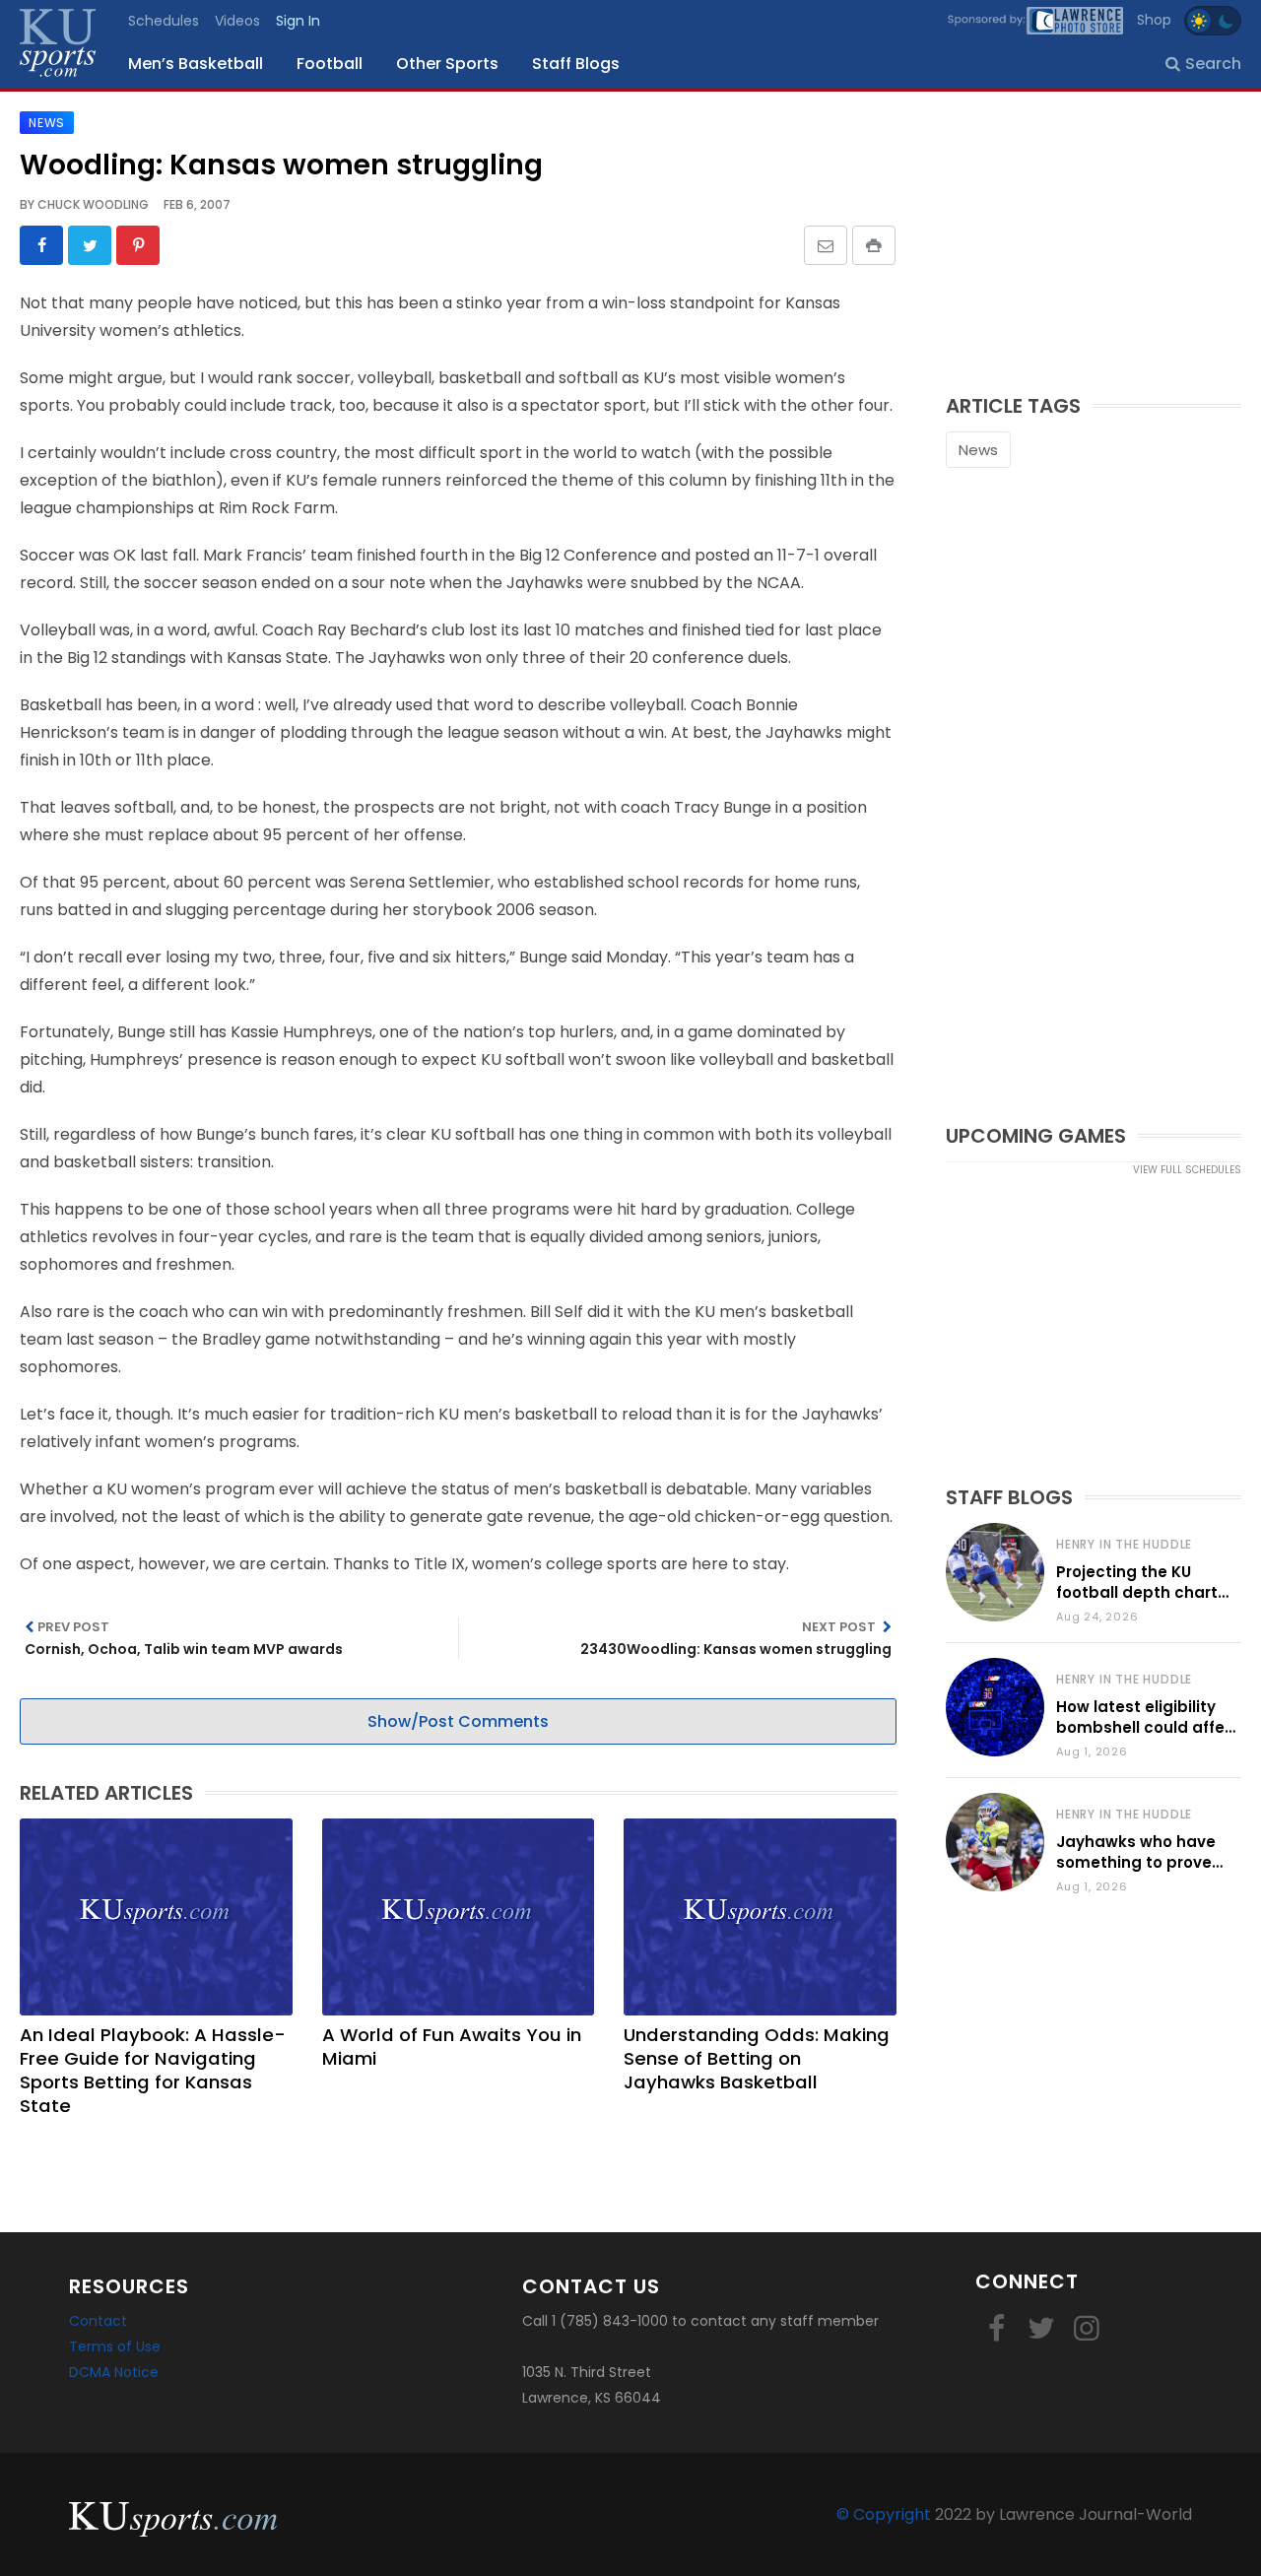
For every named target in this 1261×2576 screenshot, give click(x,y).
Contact (98, 2321)
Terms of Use (115, 2346)
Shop (1154, 20)
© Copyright (884, 2514)
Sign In (298, 21)
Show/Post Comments (458, 1721)
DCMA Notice (114, 2372)
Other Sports (447, 64)
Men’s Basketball (196, 64)
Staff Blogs (576, 64)
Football (330, 64)
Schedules (164, 21)
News (978, 450)
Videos (237, 21)
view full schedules (1187, 1170)
